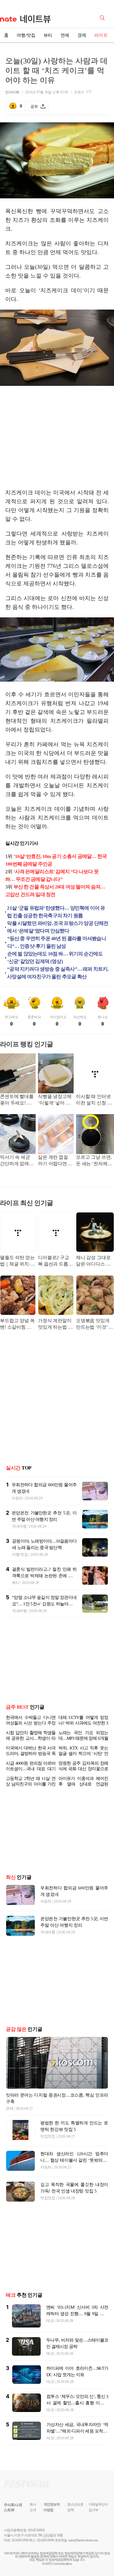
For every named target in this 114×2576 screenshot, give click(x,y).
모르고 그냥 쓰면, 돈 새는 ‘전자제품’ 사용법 (95, 1161)
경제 (82, 35)
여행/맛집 (26, 35)
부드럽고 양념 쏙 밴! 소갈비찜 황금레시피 (17, 1324)
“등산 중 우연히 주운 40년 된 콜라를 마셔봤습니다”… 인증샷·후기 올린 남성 (57, 942)
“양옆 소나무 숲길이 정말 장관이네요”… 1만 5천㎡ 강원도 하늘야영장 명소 (44, 1604)
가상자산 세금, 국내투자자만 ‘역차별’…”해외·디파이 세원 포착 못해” (77, 2431)
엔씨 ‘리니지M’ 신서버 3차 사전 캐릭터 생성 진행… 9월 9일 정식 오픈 (77, 2314)
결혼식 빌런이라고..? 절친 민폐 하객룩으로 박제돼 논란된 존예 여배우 (44, 1576)
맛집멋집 (48, 2136)
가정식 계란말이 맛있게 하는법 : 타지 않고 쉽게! (55, 1324)
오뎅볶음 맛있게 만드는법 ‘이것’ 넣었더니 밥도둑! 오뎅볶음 (94, 1324)
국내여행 (19, 1526)
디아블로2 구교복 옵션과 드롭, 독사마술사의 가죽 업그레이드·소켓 (56, 1261)
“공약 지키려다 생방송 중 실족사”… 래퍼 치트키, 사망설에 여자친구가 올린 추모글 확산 (58, 973)
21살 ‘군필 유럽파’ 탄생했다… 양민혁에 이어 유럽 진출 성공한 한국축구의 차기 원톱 (56, 912)
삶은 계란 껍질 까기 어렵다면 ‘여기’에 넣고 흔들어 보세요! (54, 1161)
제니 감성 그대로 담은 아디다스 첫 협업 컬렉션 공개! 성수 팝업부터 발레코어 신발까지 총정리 (94, 1261)
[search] (103, 17)
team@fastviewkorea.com (83, 2540)
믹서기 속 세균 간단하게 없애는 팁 (17, 1161)
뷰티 (48, 35)
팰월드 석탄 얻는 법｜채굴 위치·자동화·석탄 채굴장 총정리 (18, 1261)
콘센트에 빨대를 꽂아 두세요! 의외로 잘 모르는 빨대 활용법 (17, 1100)
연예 (65, 35)
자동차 (17, 1498)
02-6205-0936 (20, 2540)
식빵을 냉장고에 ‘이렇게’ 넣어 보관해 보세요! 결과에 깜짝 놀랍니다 (55, 1100)
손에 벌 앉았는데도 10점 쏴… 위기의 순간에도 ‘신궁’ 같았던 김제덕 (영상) (55, 958)
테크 (50, 2321)
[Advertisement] (57, 438)
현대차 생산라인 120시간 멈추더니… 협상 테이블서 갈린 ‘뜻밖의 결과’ (74, 2160)
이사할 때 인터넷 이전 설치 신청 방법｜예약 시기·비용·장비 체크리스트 (94, 1100)
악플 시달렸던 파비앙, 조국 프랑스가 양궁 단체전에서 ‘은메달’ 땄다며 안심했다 (58, 927)
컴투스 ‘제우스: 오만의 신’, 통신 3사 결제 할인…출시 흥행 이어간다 (77, 2403)
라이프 (101, 35)
